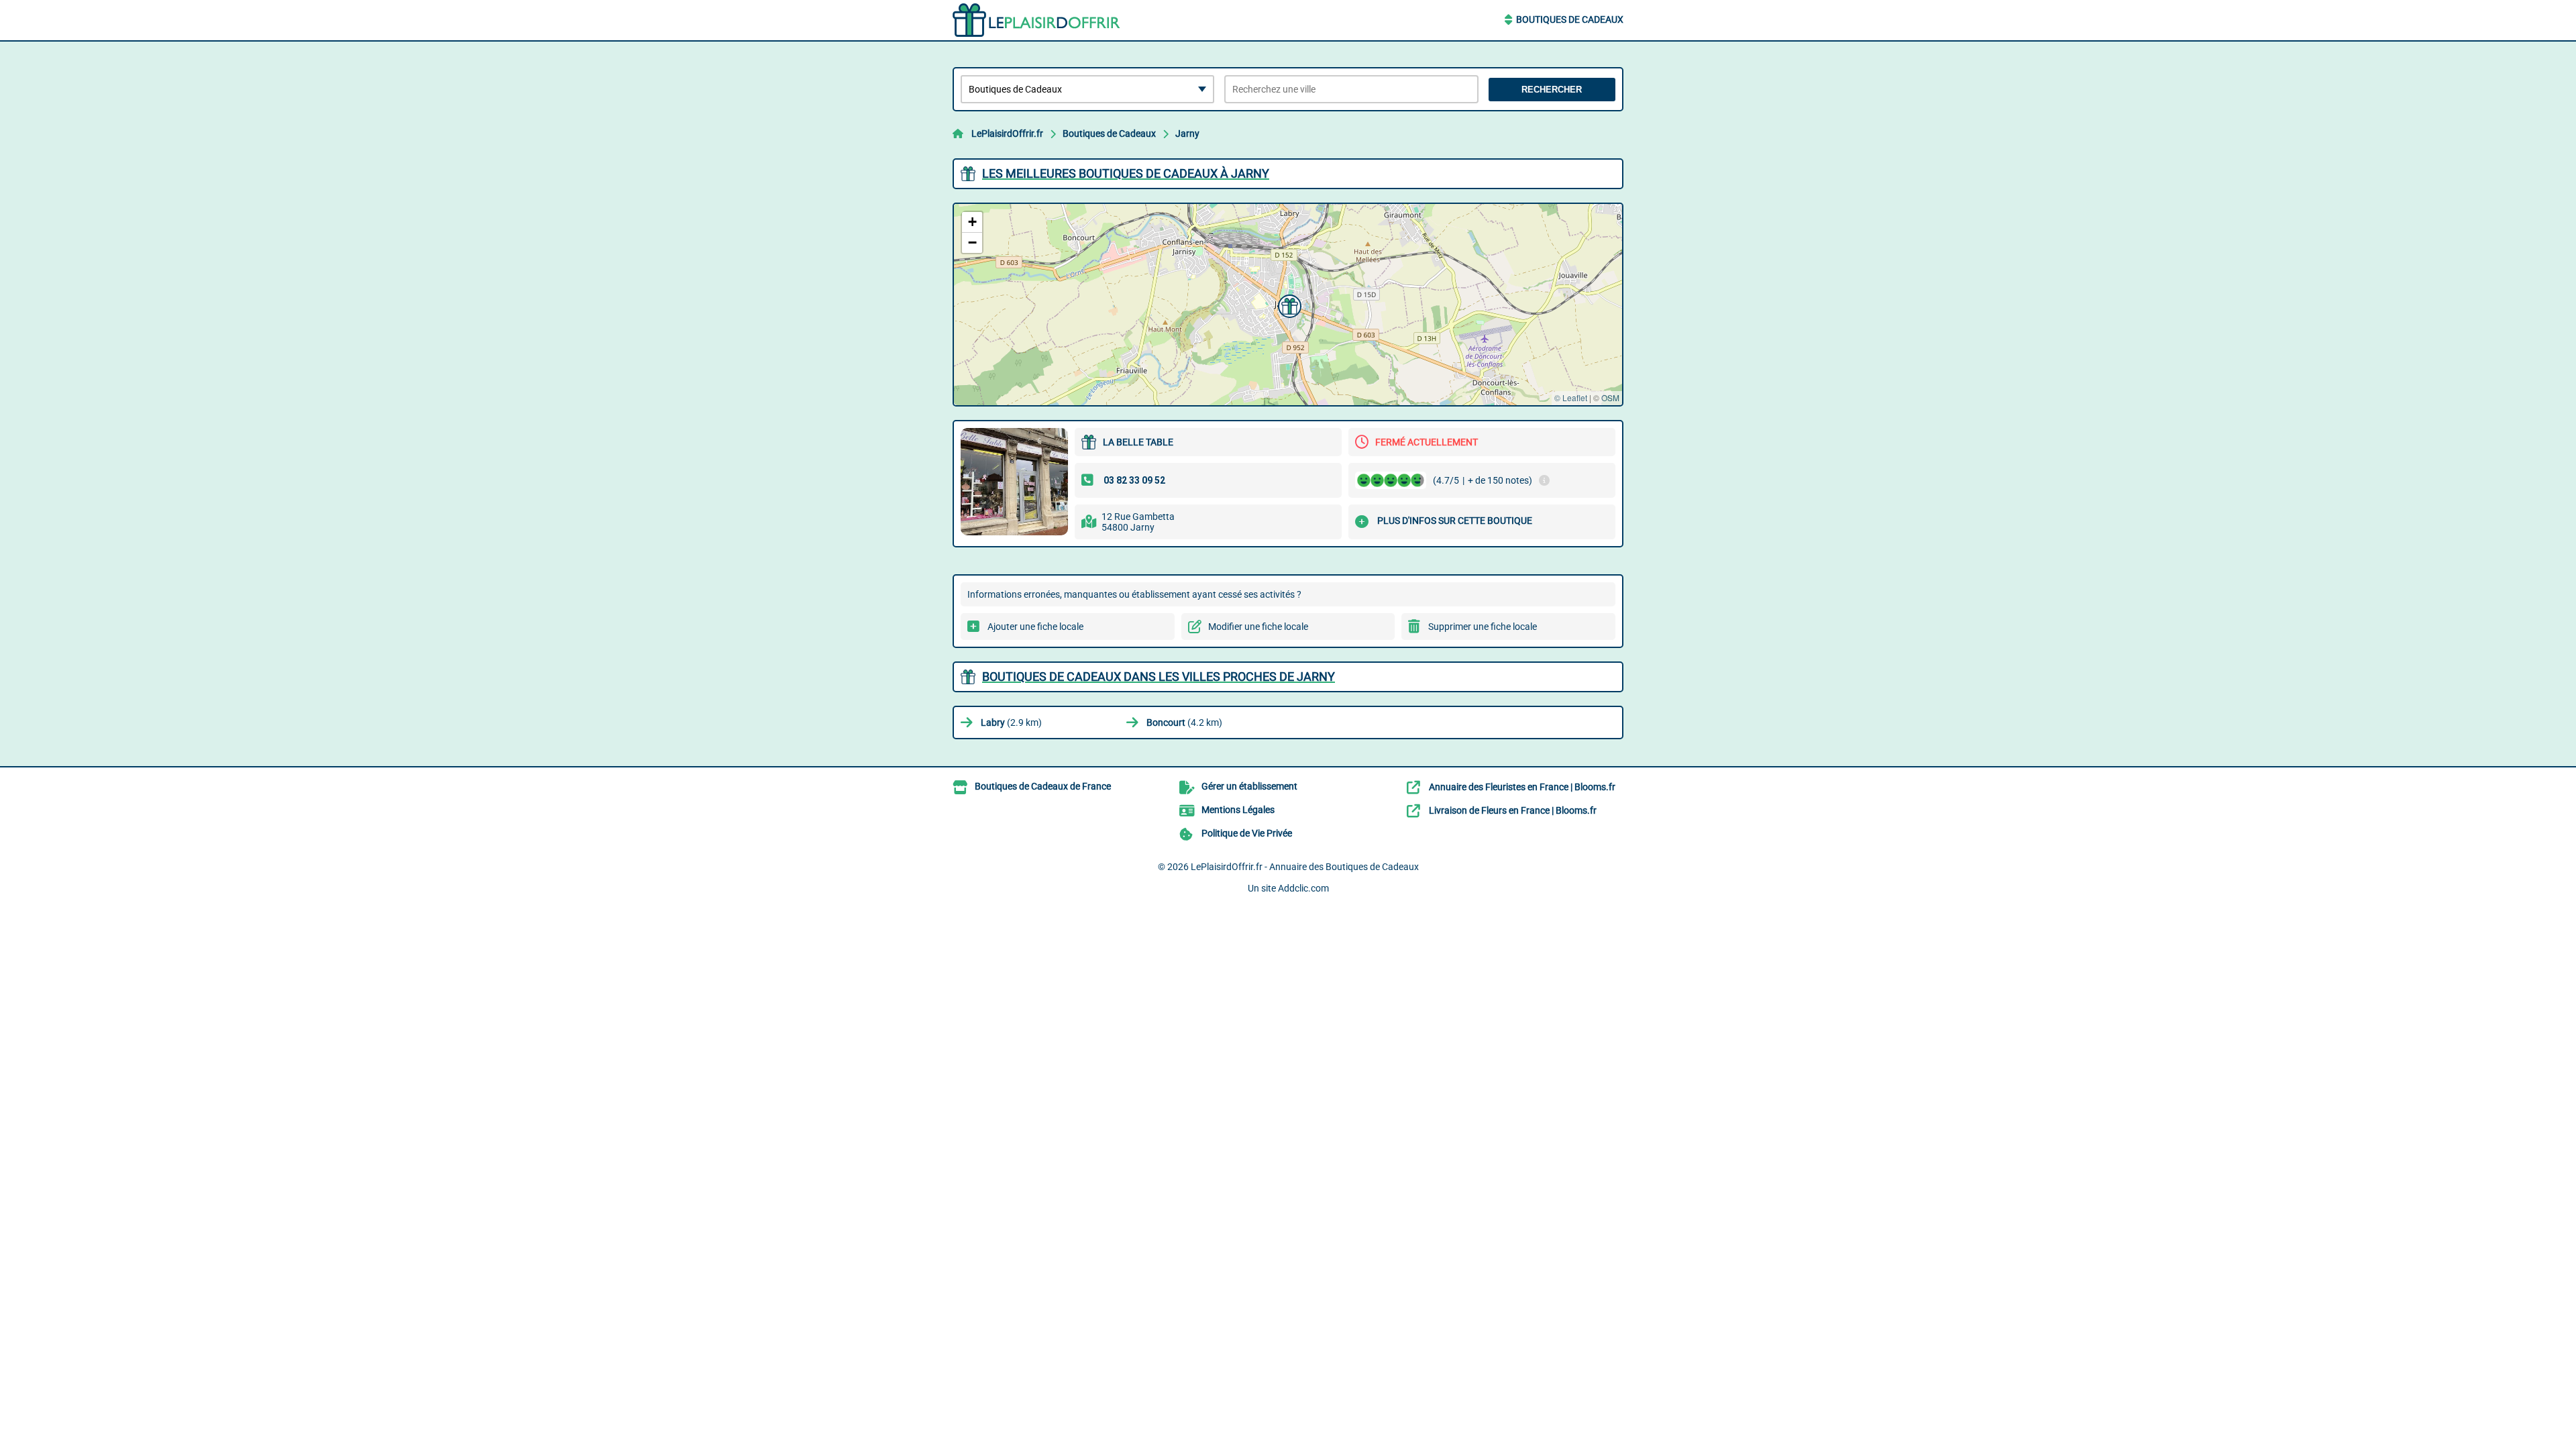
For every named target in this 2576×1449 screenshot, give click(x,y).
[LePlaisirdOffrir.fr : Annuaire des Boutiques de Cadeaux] (1036, 20)
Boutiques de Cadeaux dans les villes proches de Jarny (1159, 677)
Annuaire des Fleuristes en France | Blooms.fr (1522, 787)
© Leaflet (1571, 397)
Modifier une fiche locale (1258, 627)
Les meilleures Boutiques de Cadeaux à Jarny (1126, 173)
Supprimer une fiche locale (1483, 627)
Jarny (1187, 133)
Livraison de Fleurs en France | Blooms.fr (1513, 810)
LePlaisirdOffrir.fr (1007, 133)
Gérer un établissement (1249, 786)
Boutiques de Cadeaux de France (1043, 786)
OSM (1610, 397)
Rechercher (1552, 90)
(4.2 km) (1184, 722)
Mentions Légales (1238, 810)
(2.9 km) (1011, 722)
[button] (1288, 305)
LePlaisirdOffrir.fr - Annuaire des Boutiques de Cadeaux (1305, 867)
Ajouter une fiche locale (1035, 627)
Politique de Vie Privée (1247, 833)
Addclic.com (1303, 888)
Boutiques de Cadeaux (1570, 19)
